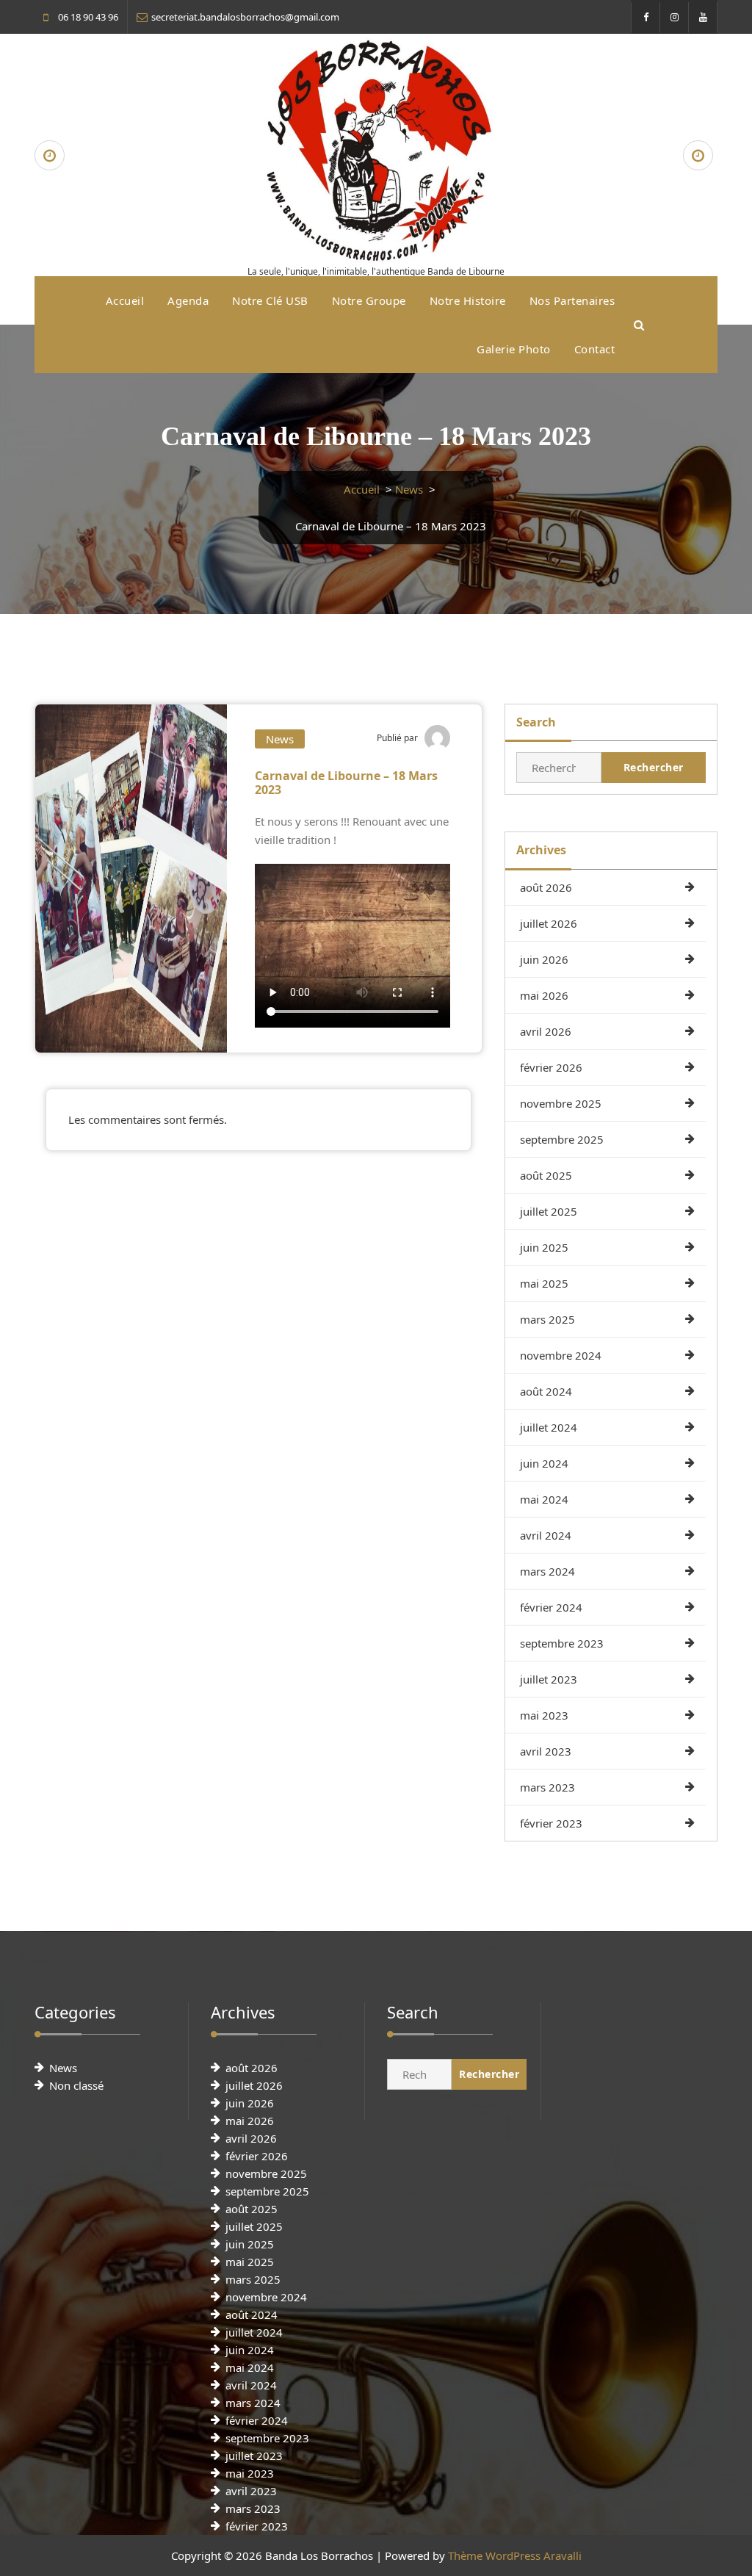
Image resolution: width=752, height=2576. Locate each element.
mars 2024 (547, 1571)
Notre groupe (369, 300)
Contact (595, 349)
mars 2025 (547, 1319)
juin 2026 (544, 959)
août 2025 (546, 1175)
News (409, 489)
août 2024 (546, 1391)
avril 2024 (546, 1535)
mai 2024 (544, 1499)
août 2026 (546, 887)
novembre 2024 (561, 1355)
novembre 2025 (561, 1103)
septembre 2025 (562, 1139)
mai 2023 (544, 1715)
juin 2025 (544, 1247)
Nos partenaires (572, 300)
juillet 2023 (549, 1679)
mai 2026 (544, 995)
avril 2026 (546, 1031)
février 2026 (551, 1067)
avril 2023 (546, 1751)
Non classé (76, 2085)
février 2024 (551, 1607)
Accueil (125, 300)
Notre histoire (468, 300)
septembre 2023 (562, 1643)
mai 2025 (544, 1283)
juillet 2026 (549, 923)
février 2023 (551, 1823)
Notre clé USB (270, 300)
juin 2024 (544, 1463)
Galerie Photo (514, 349)
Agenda (188, 300)
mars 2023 (547, 1787)
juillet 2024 (549, 1427)
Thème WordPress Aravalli (515, 2555)
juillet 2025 (549, 1211)
